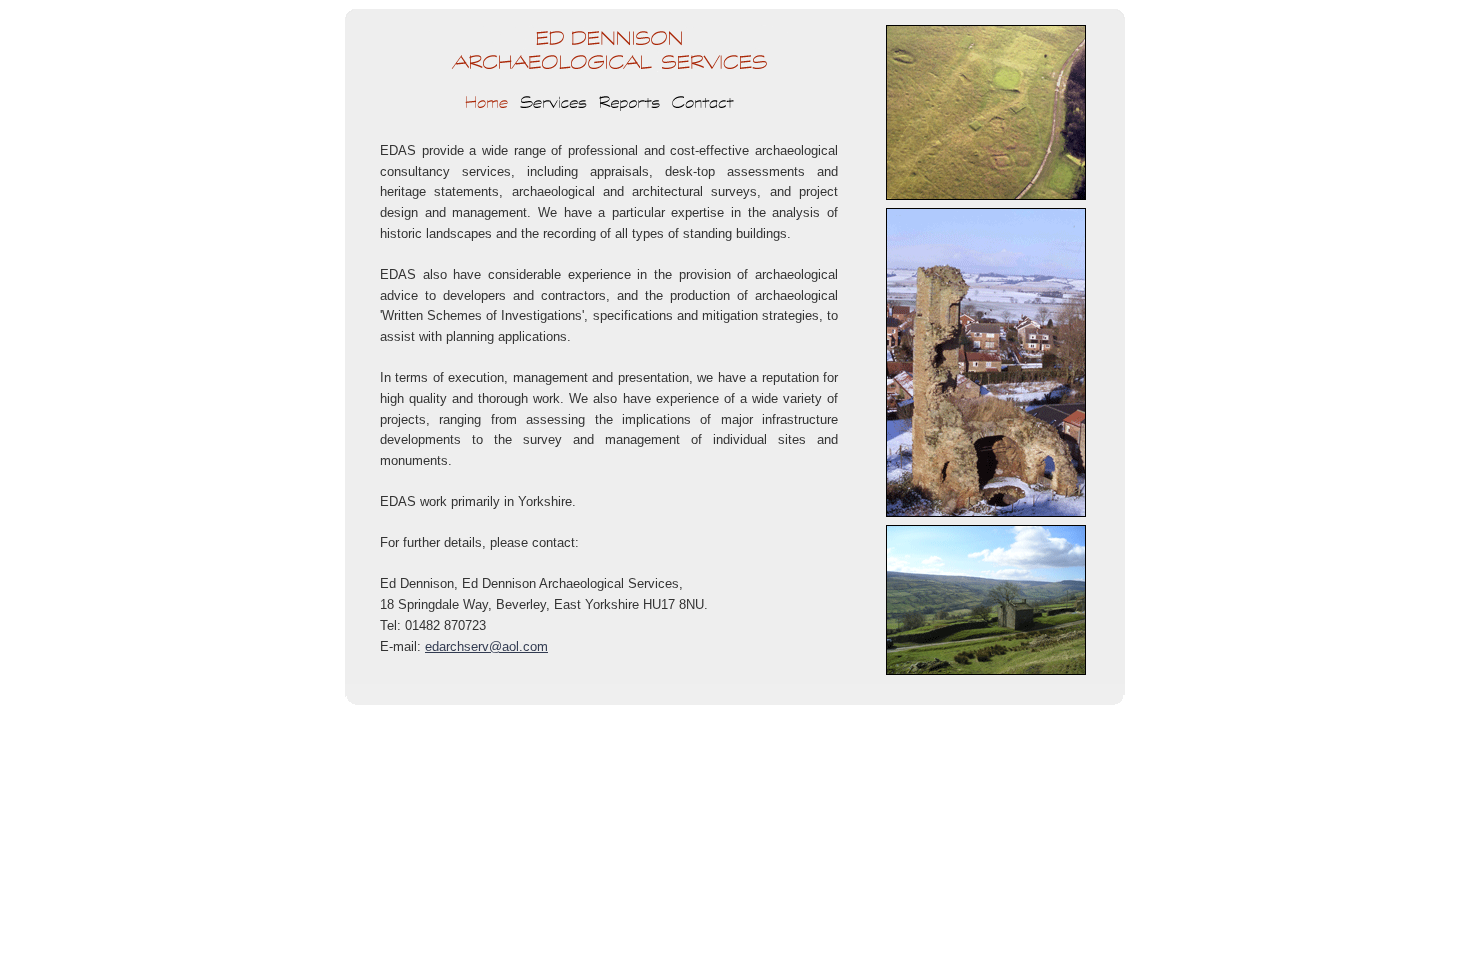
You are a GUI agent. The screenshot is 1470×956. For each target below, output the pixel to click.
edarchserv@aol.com (486, 646)
